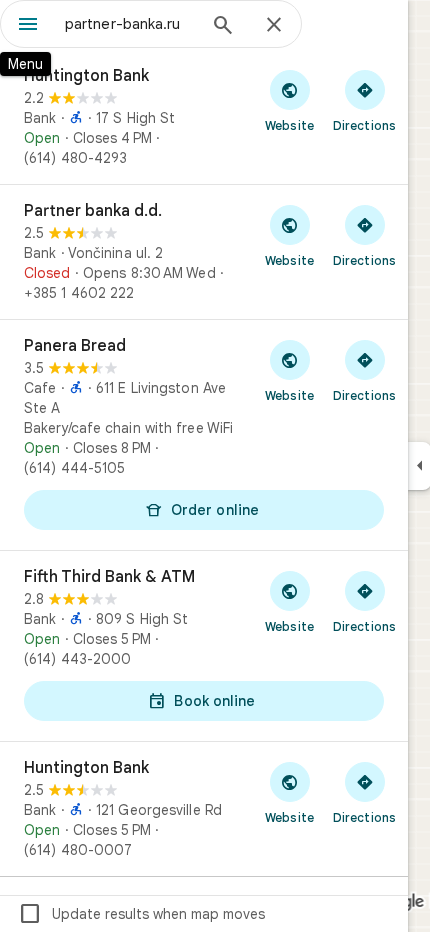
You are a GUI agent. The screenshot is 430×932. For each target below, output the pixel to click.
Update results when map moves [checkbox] (141, 914)
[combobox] (130, 24)
